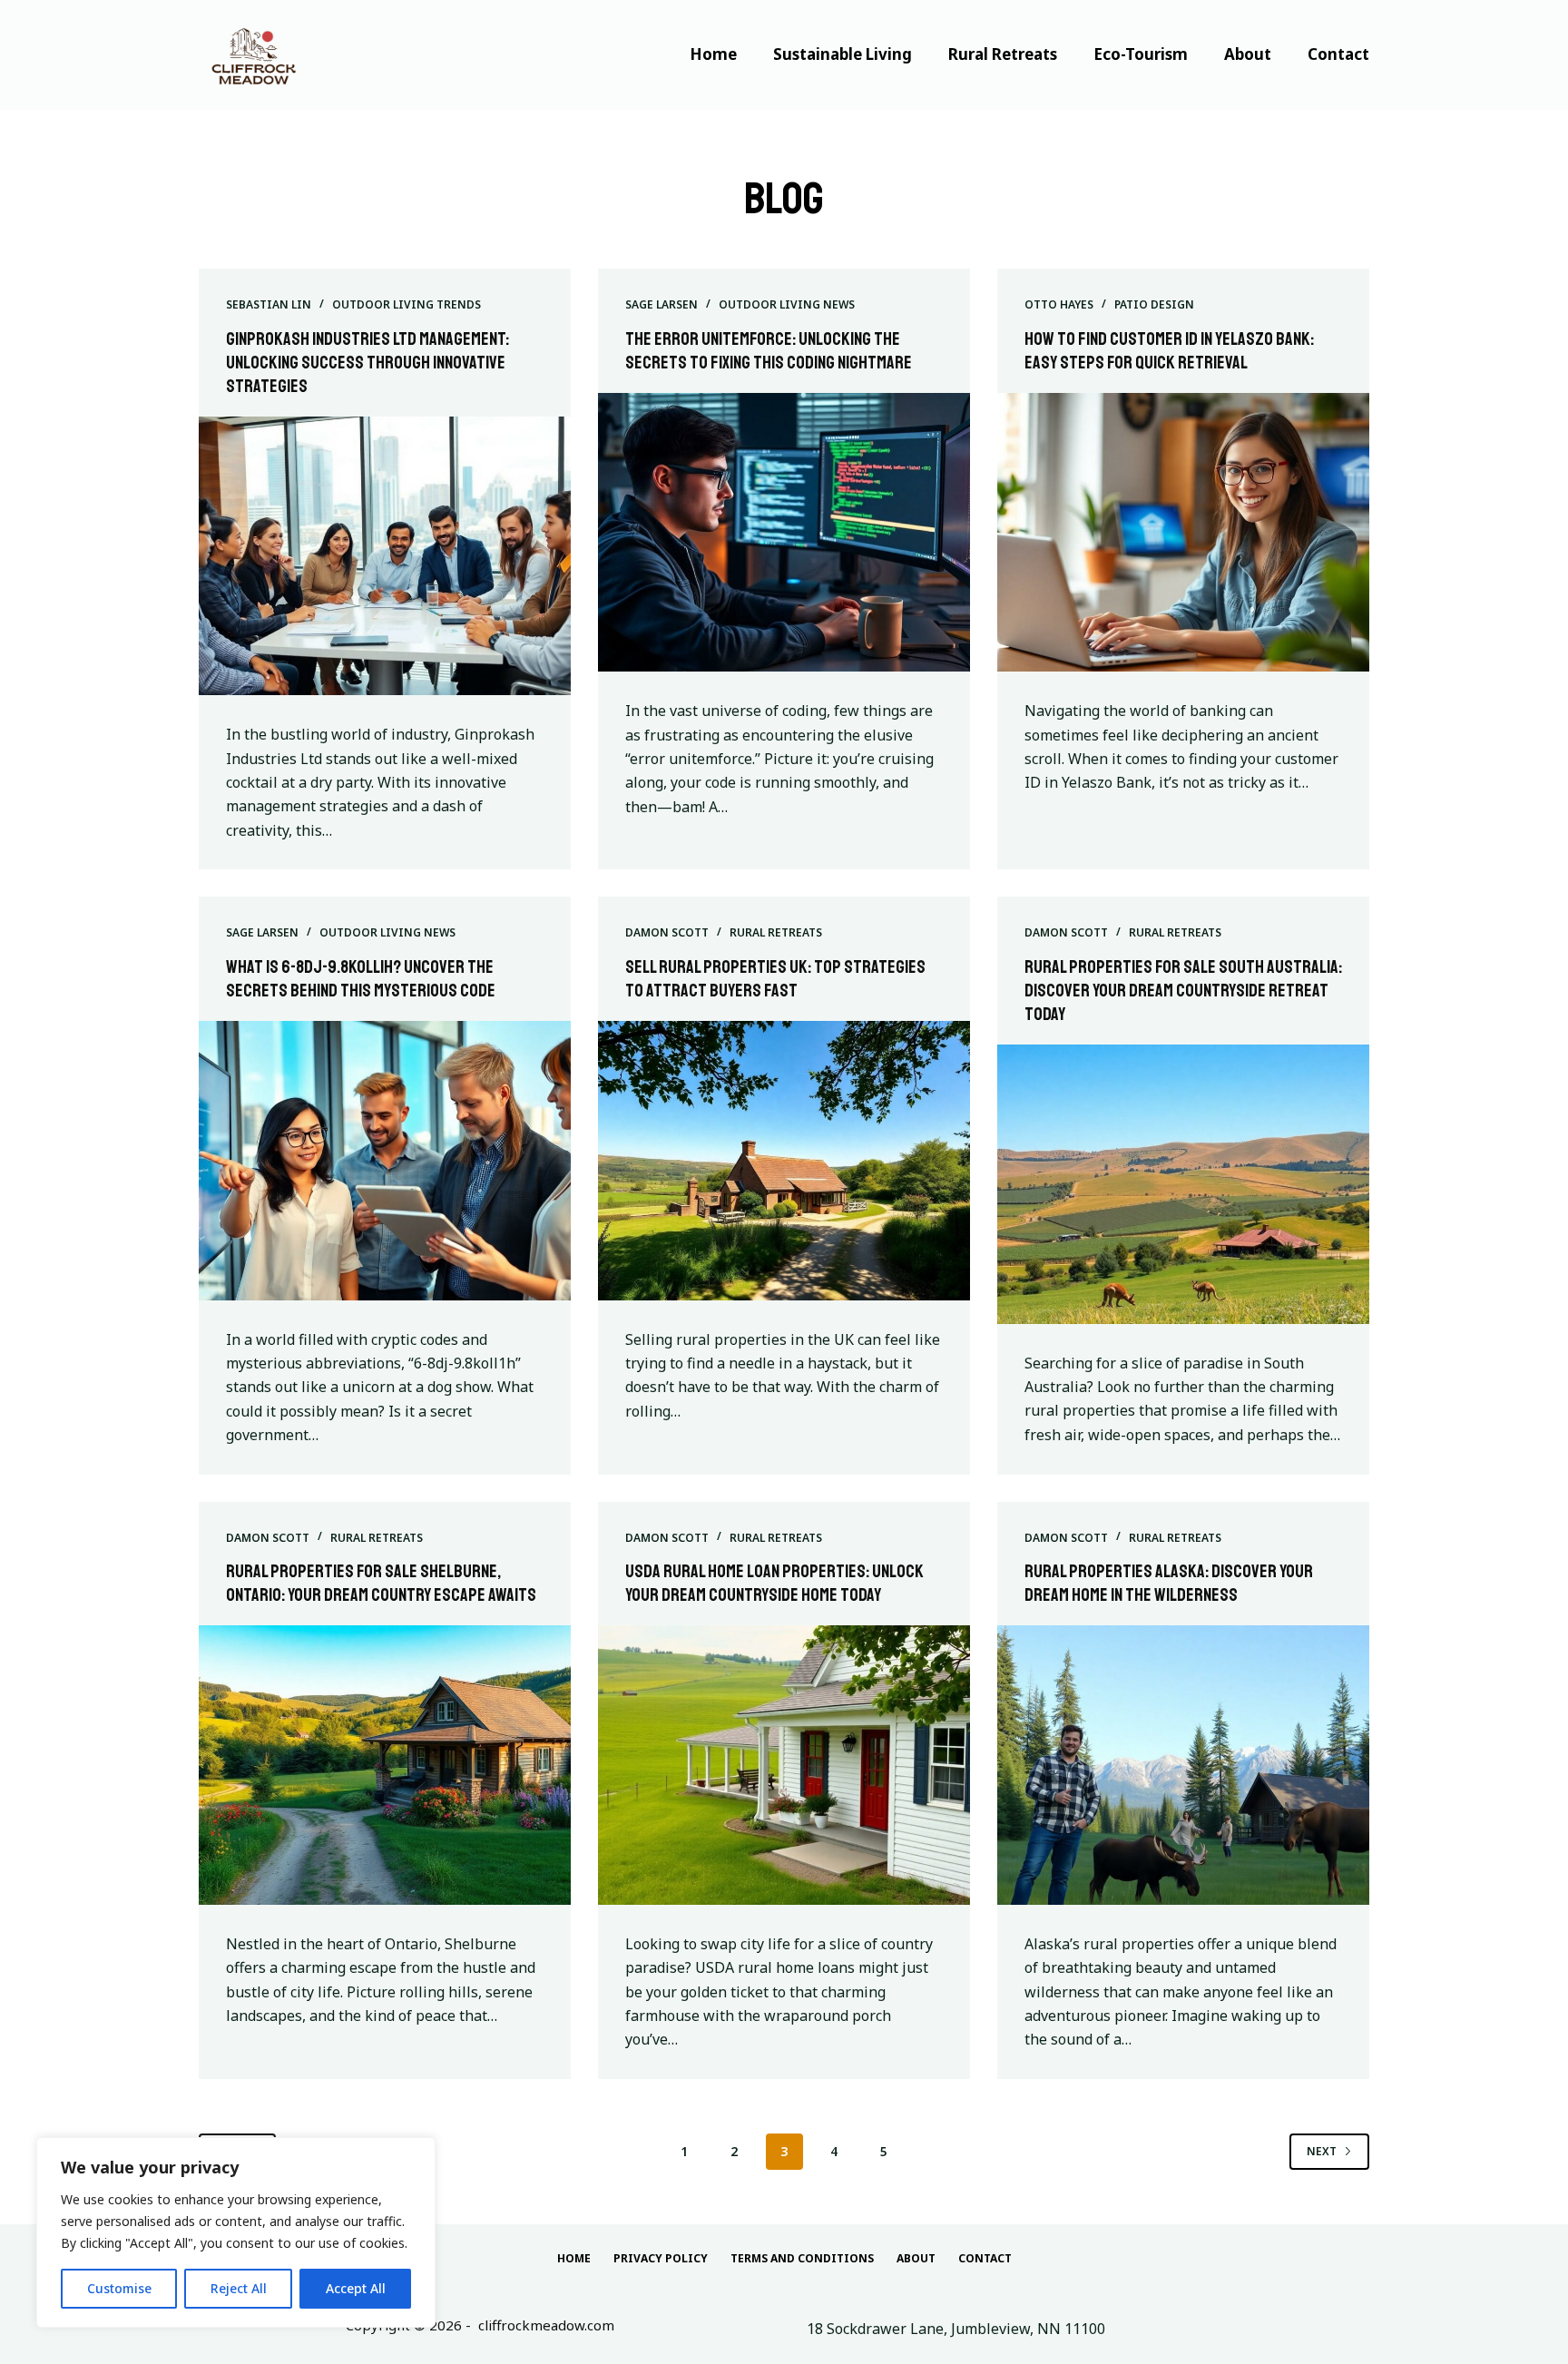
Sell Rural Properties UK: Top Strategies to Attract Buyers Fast (775, 979)
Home (713, 54)
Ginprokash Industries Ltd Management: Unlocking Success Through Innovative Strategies (367, 363)
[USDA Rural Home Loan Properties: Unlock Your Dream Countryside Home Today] (784, 1765)
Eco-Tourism (1141, 54)
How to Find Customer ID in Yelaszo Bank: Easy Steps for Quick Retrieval (1169, 351)
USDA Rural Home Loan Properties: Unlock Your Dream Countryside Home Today (774, 1583)
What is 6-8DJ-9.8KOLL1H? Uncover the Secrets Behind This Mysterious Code (361, 979)
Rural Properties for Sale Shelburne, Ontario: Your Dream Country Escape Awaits (381, 1583)
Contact (1338, 54)
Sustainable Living (843, 54)
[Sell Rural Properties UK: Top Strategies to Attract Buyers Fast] (784, 1161)
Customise (119, 2288)
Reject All (239, 2288)
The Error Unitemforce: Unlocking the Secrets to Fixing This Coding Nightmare (769, 351)
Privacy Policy (661, 2259)
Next (1322, 2151)
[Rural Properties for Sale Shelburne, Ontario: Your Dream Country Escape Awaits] (385, 1765)
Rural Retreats (1003, 54)
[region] (236, 2232)
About (1248, 54)
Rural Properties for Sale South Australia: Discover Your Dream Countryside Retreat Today (1183, 991)
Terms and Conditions (802, 2259)
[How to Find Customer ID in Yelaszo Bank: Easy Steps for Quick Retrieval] (1183, 533)
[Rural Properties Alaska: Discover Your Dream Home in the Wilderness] (1183, 1765)
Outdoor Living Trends (407, 304)
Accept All (356, 2288)
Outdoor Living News (787, 304)
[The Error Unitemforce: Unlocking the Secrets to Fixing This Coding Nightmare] (784, 533)
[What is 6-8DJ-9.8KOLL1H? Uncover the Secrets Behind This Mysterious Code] (385, 1161)
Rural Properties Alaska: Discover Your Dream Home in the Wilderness (1169, 1583)
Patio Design (1154, 304)
